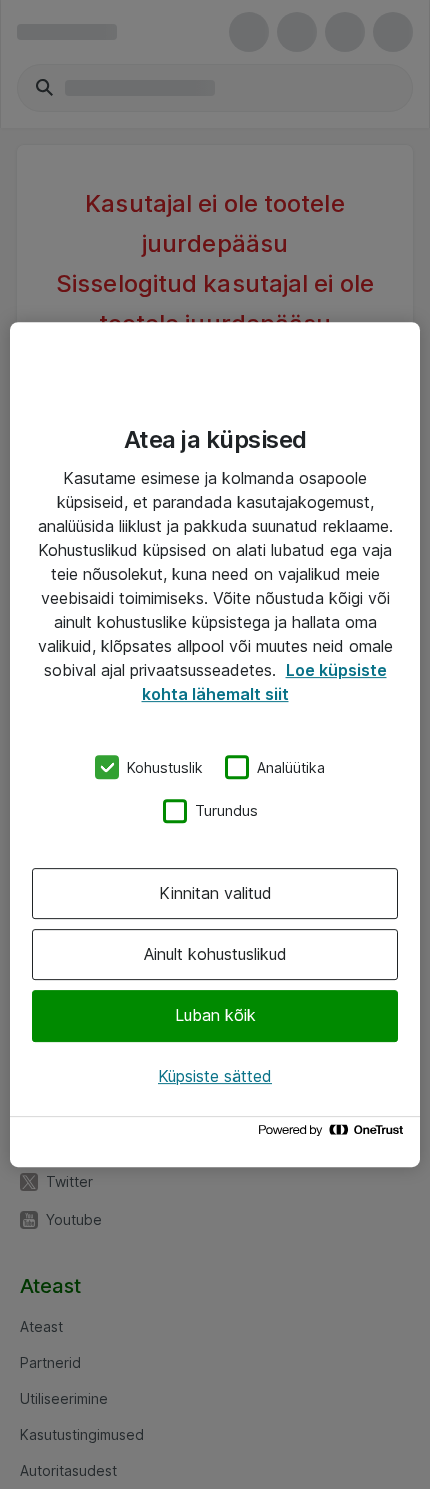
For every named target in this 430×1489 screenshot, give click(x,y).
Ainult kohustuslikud (215, 954)
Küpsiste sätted (215, 1076)
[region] (215, 745)
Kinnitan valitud (215, 893)
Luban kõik (215, 1016)
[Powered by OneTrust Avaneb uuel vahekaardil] (334, 1134)
